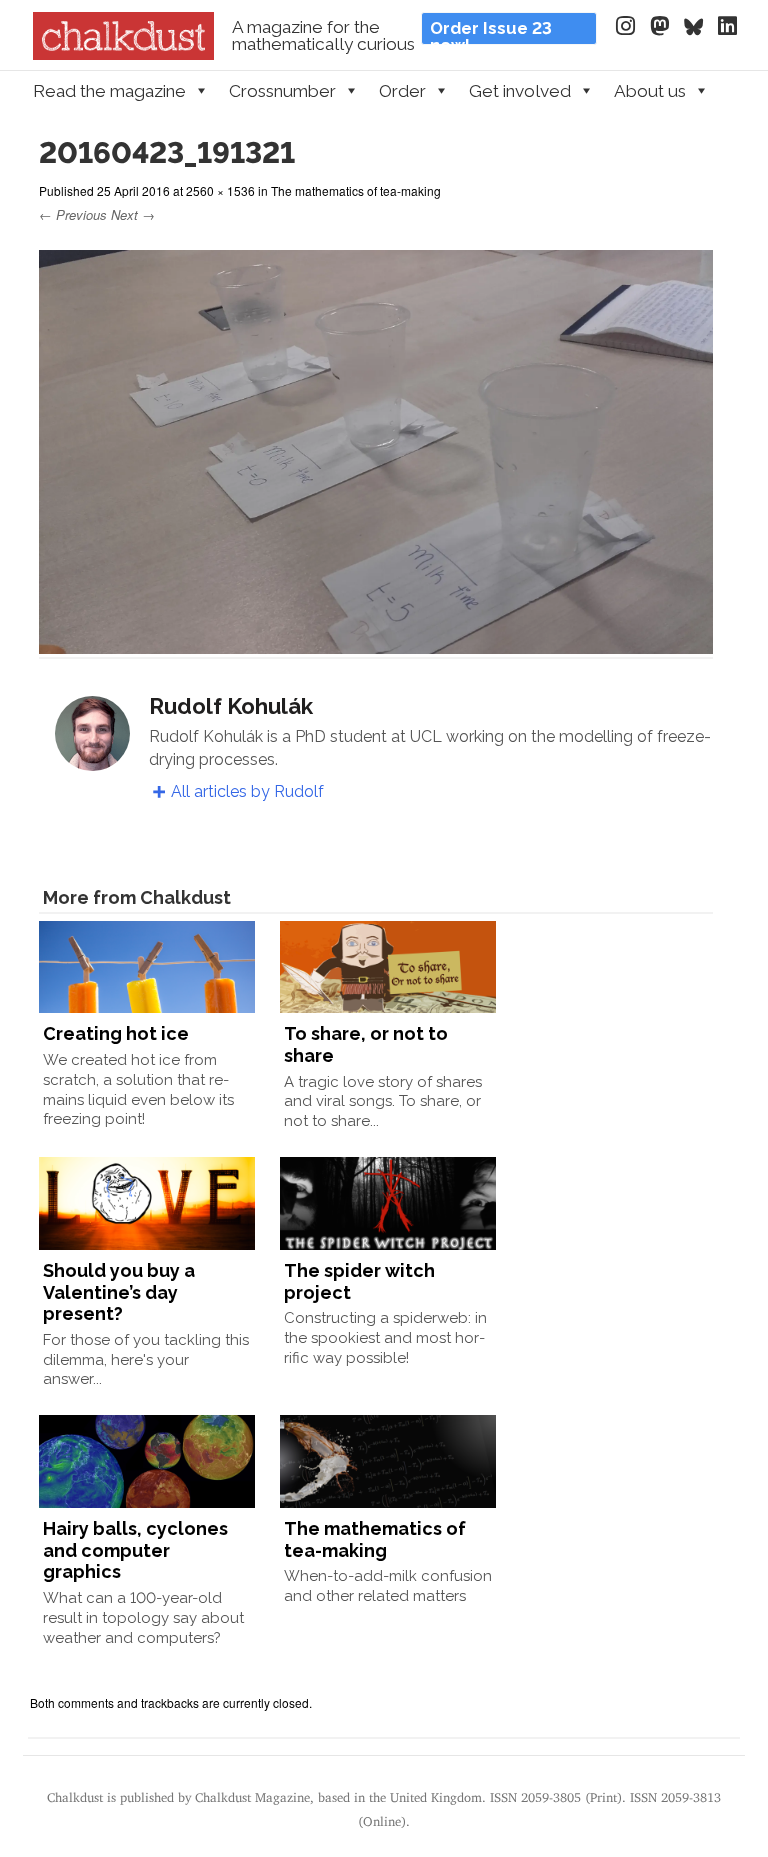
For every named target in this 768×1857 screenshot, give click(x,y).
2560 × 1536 (220, 190)
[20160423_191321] (376, 644)
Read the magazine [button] (109, 91)
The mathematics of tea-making (356, 190)
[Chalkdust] (123, 54)
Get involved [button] (520, 91)
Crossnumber (282, 91)
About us (650, 91)
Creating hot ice (116, 1033)
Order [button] (402, 91)
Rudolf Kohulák (231, 706)
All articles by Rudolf (247, 791)
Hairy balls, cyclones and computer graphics (135, 1550)
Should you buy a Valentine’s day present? (119, 1292)
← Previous (73, 214)
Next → (133, 214)
